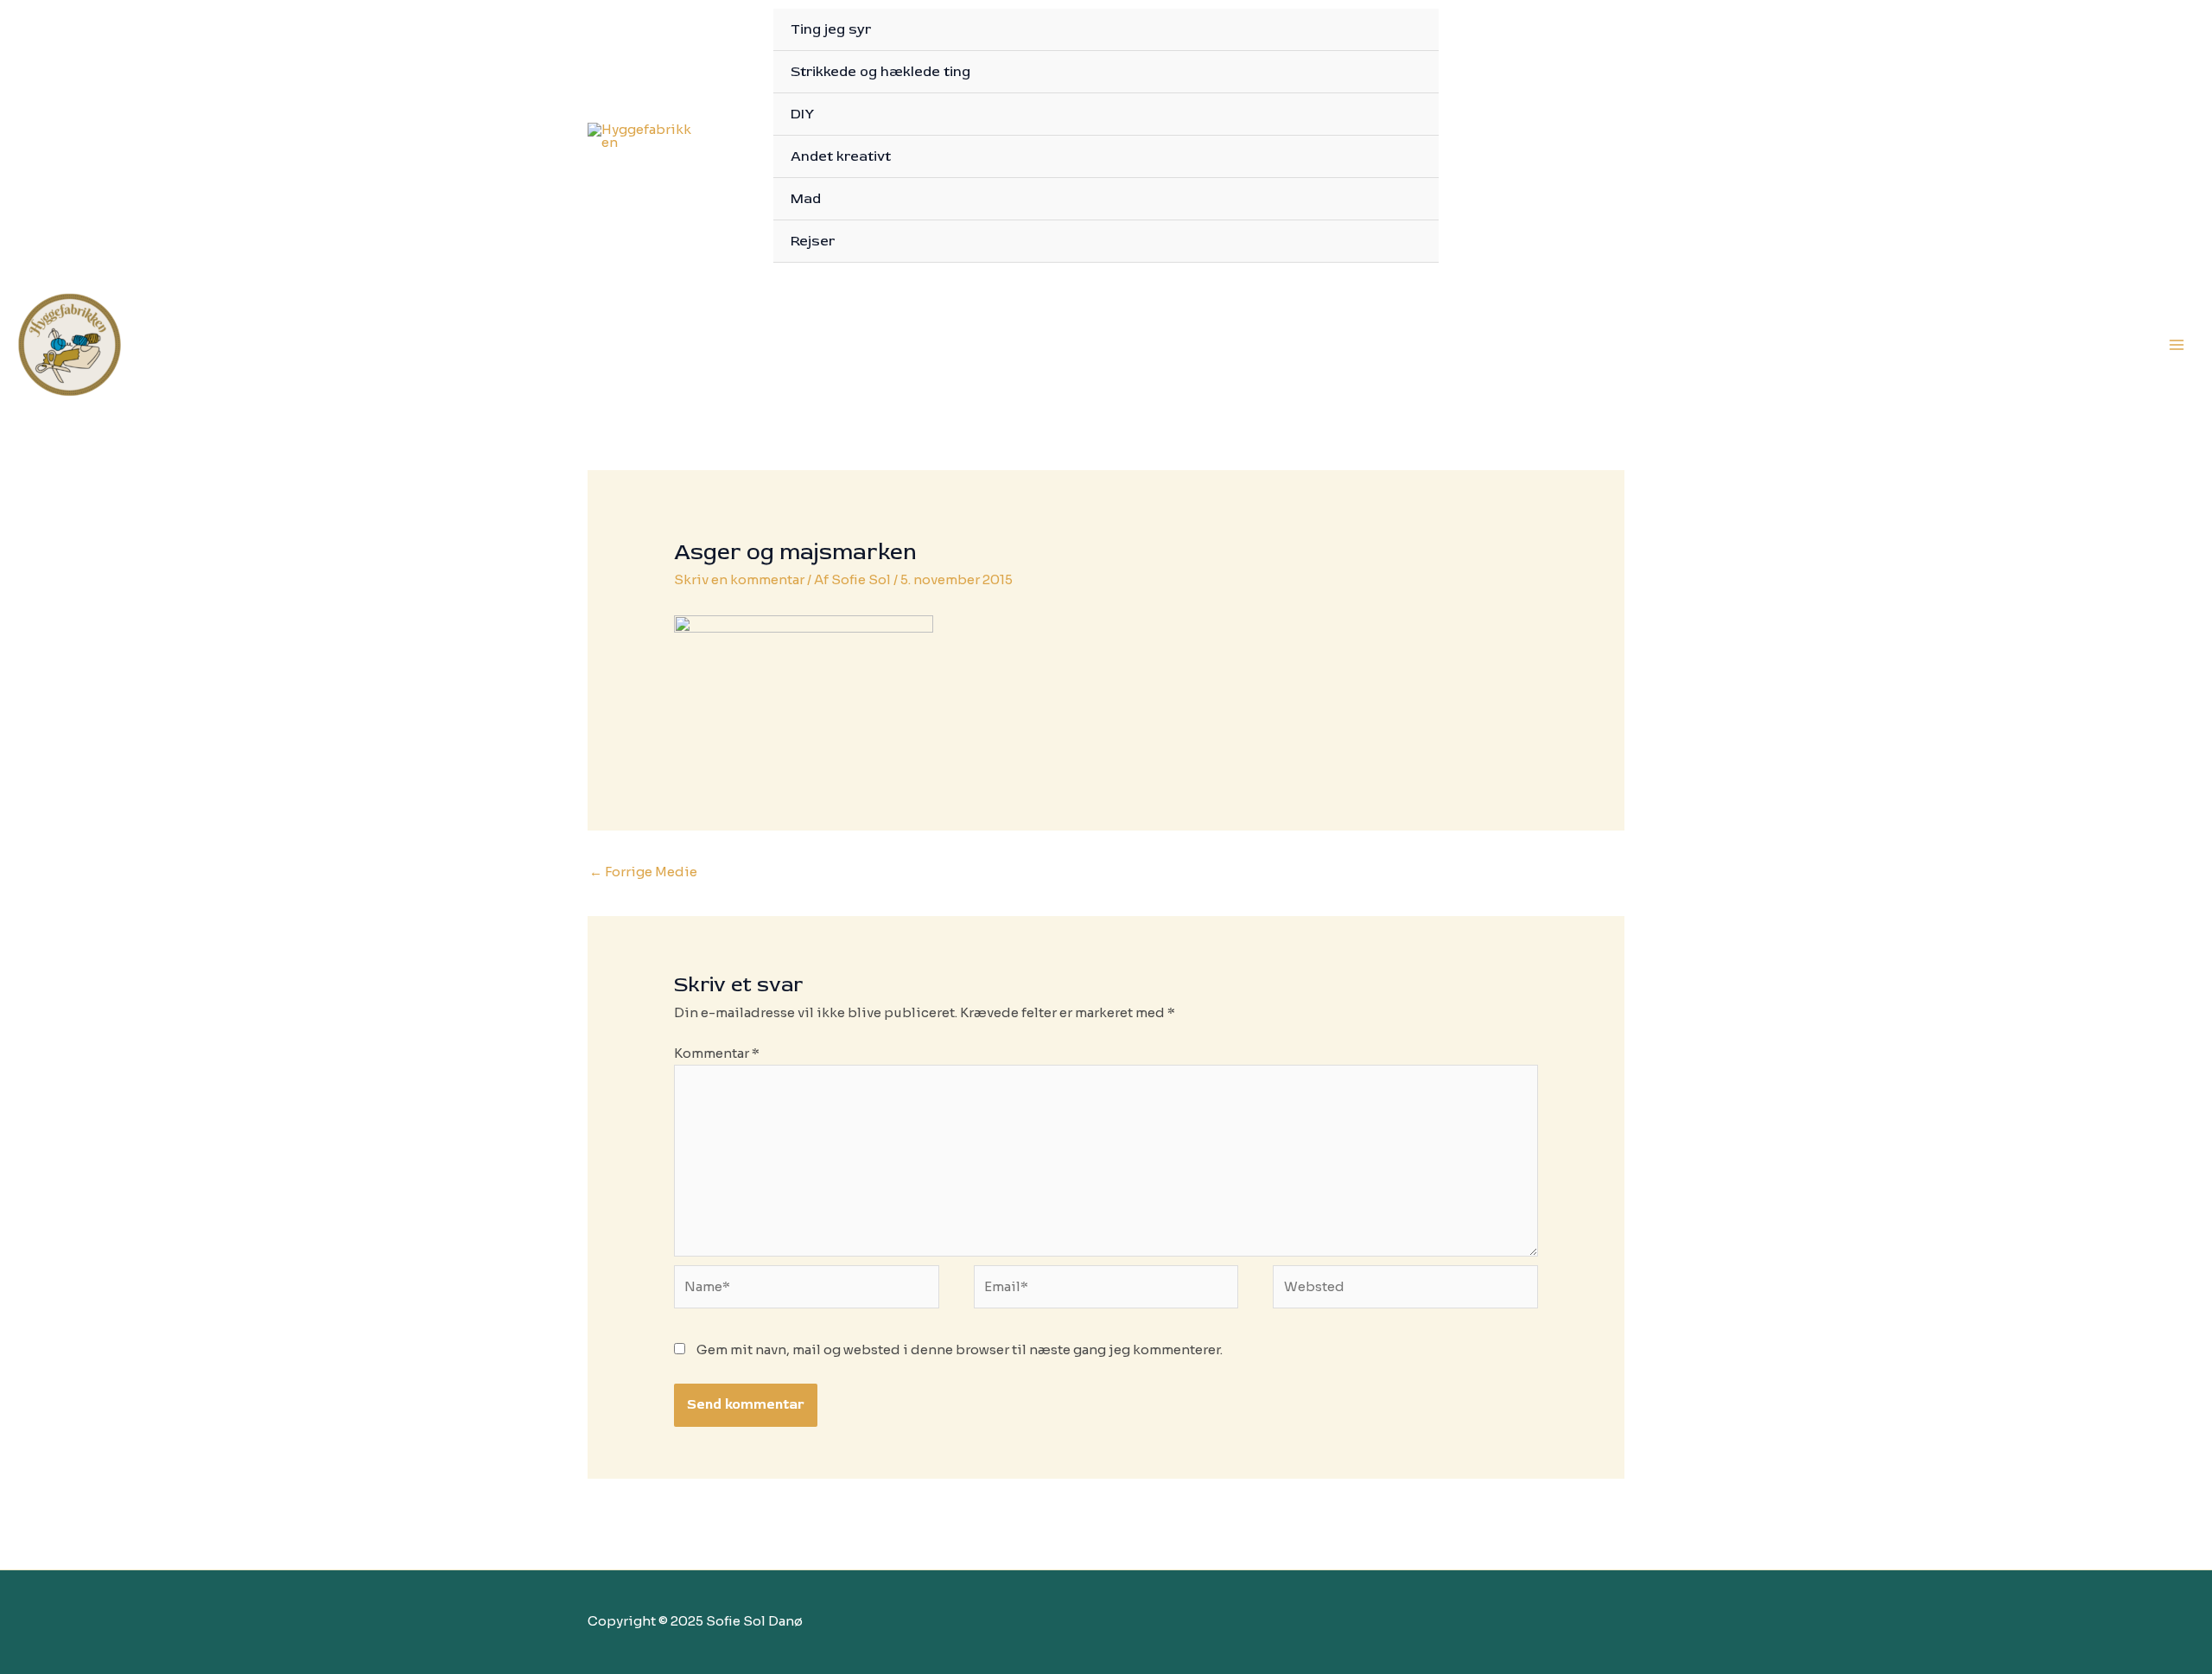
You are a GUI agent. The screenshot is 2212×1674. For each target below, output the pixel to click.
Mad (806, 199)
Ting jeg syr (831, 29)
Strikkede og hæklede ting (880, 72)
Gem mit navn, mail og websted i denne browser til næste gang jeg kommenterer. (960, 1349)
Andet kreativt (841, 156)
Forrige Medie (643, 872)
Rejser (813, 241)
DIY (802, 114)
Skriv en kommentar (739, 579)
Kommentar (717, 1053)
